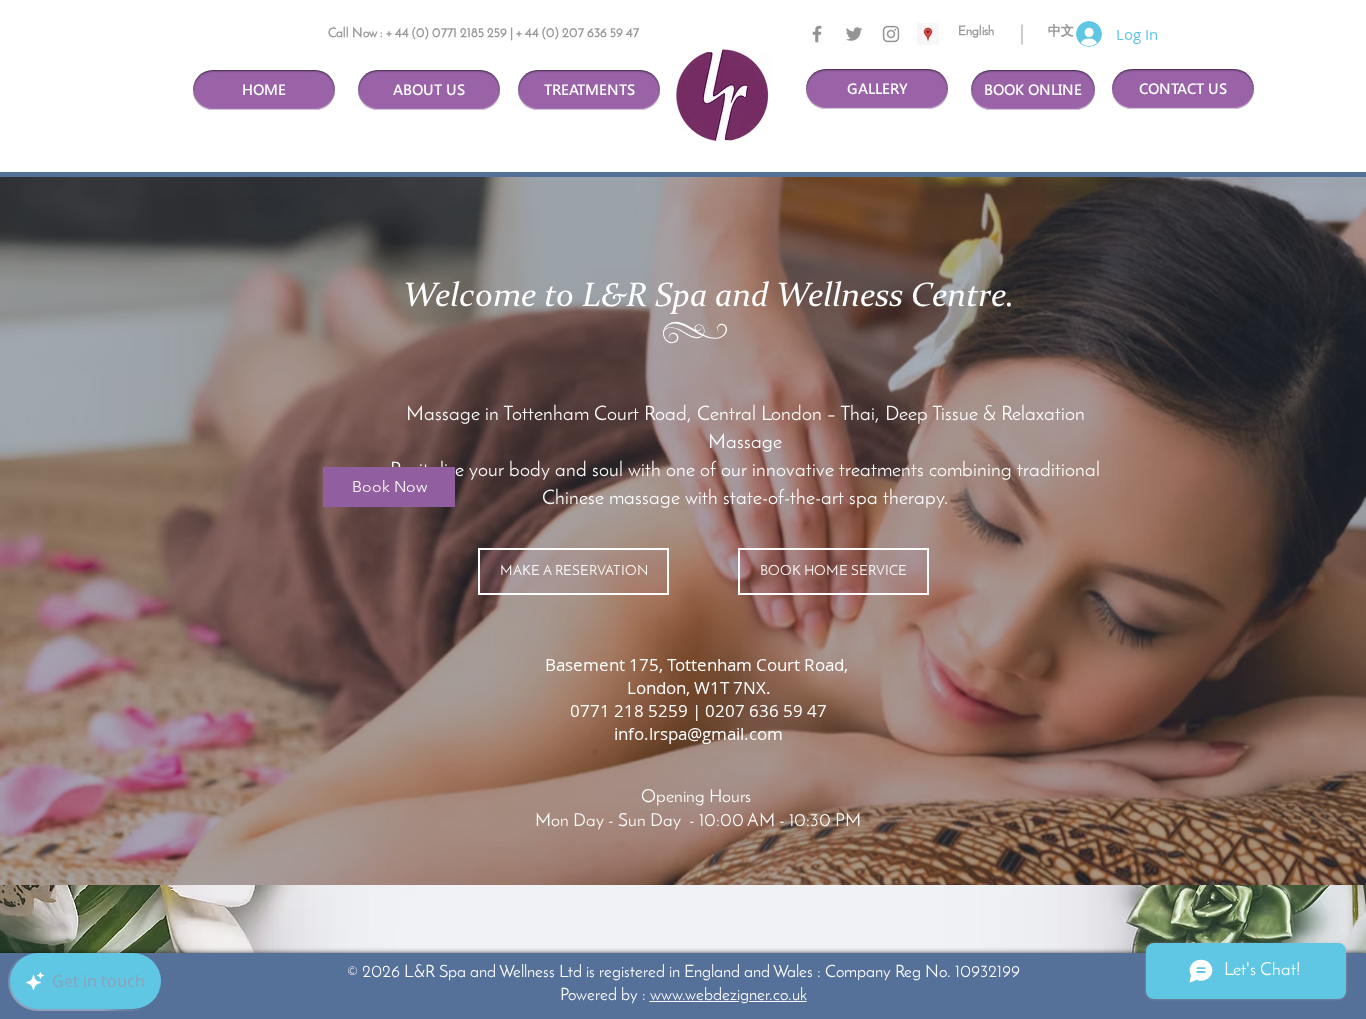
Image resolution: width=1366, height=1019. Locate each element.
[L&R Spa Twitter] (854, 34)
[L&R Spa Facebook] (817, 34)
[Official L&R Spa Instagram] (891, 34)
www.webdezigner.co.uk (728, 995)
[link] (389, 487)
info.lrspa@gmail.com (698, 733)
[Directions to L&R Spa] (928, 34)
